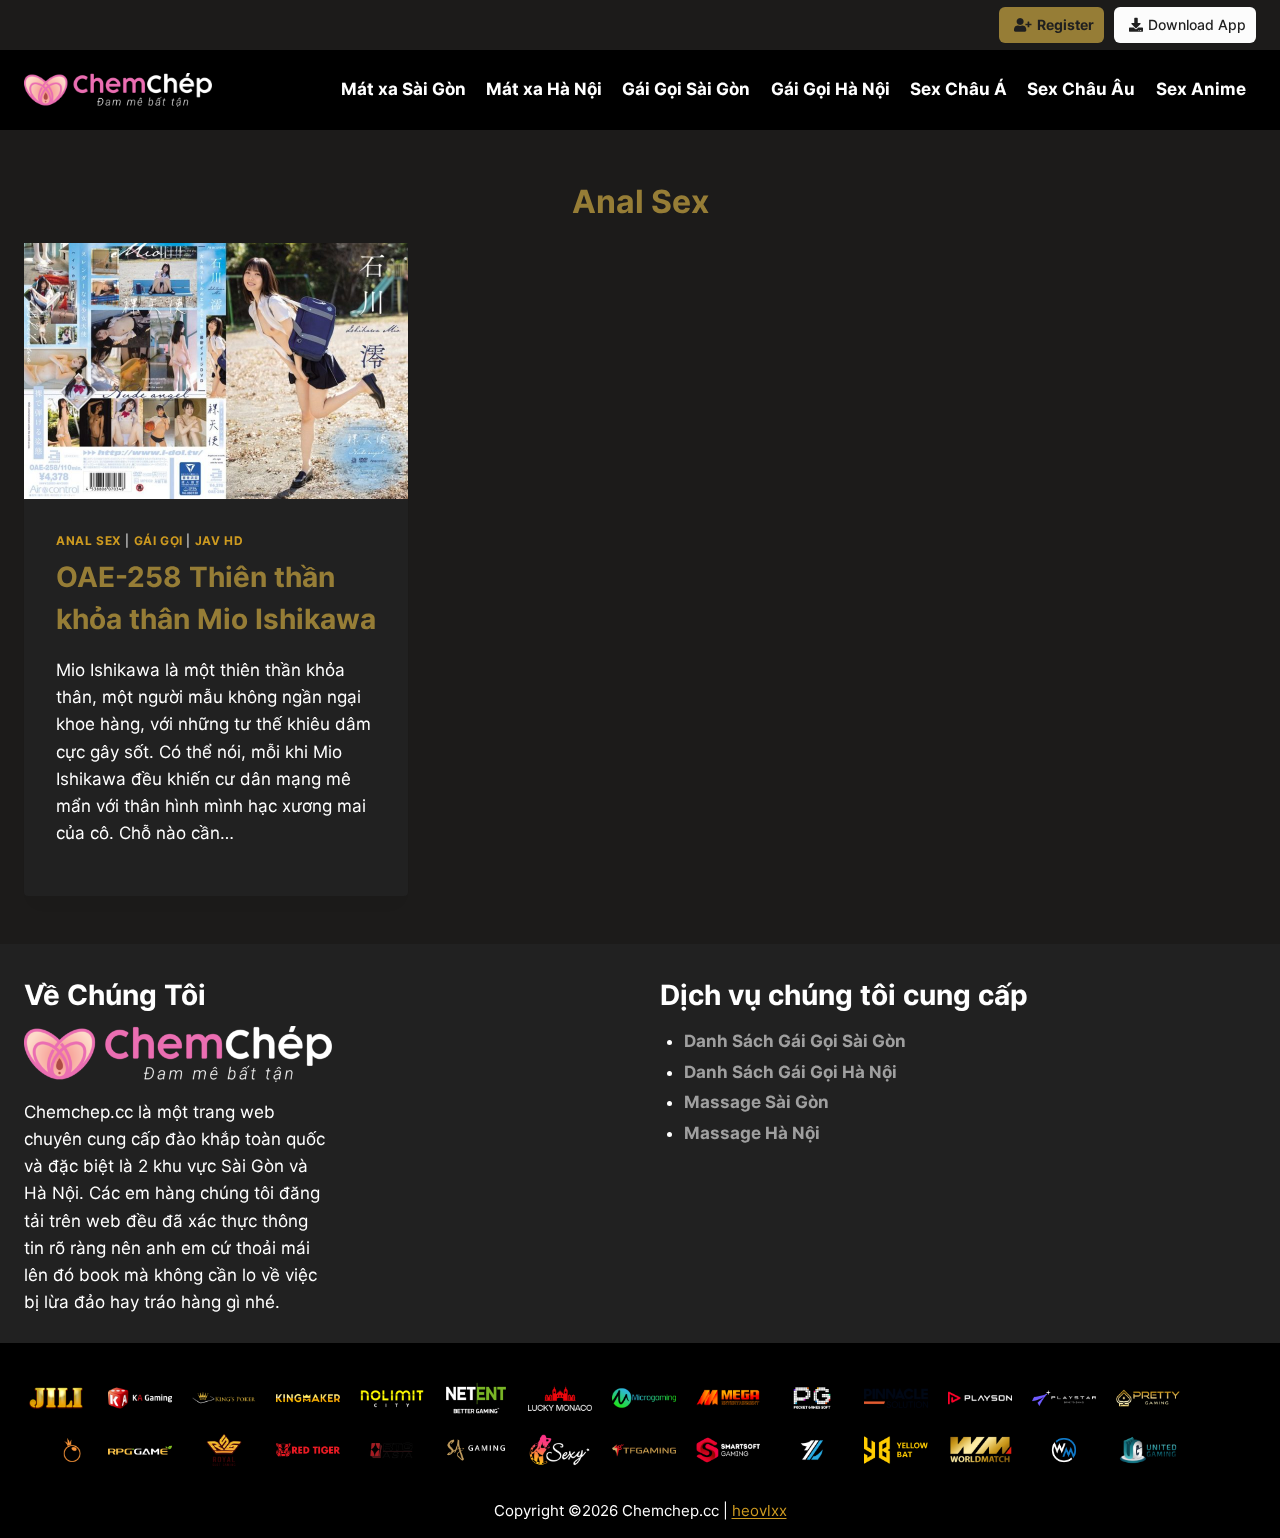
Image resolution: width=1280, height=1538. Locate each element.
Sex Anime (1201, 89)
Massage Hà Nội (752, 1133)
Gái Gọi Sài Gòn (686, 89)
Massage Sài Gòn (756, 1102)
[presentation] (216, 371)
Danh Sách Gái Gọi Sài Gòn (795, 1041)
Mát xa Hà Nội (544, 89)
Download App (1197, 24)
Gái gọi (158, 540)
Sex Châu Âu (1081, 89)
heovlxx (759, 1510)
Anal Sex (89, 540)
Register (1065, 24)
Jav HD (219, 540)
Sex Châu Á (958, 89)
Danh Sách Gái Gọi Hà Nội (790, 1072)
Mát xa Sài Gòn (403, 89)
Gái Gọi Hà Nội (830, 89)
